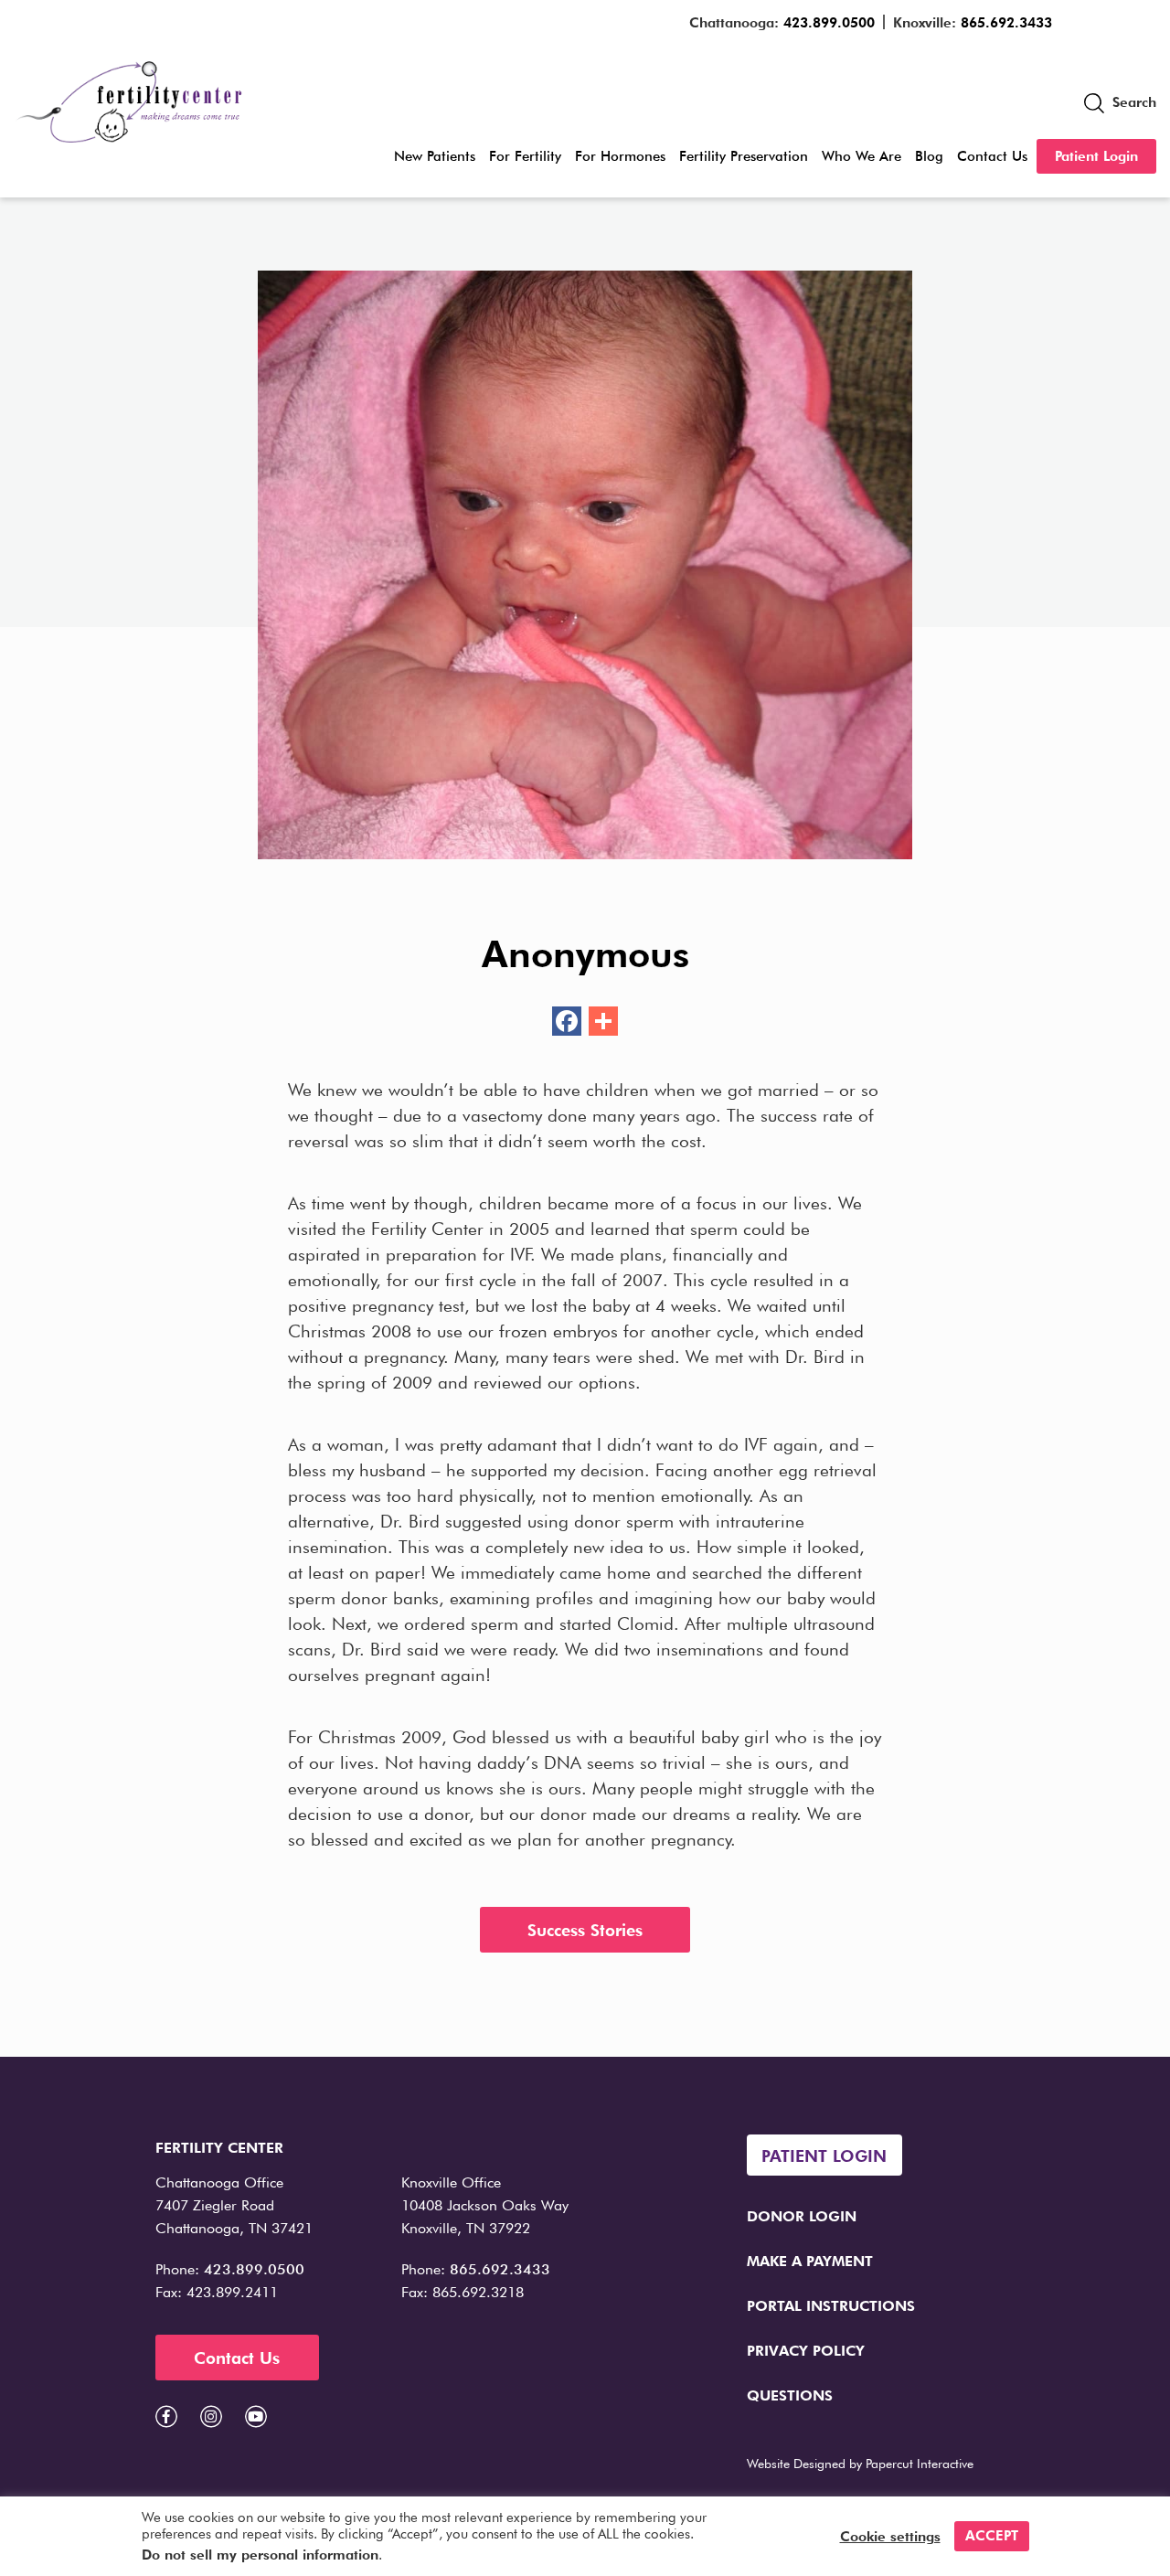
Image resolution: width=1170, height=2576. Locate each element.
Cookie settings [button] (890, 2537)
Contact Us (992, 156)
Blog (929, 156)
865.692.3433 (1006, 23)
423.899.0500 (829, 23)
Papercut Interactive (920, 2464)
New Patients (435, 156)
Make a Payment (810, 2261)
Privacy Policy (806, 2351)
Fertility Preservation (744, 156)
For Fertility (525, 156)
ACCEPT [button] (992, 2536)
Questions (790, 2395)
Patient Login (1096, 156)
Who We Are (862, 156)
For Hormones (620, 156)
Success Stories (585, 1930)
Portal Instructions (831, 2306)
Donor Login (802, 2216)
